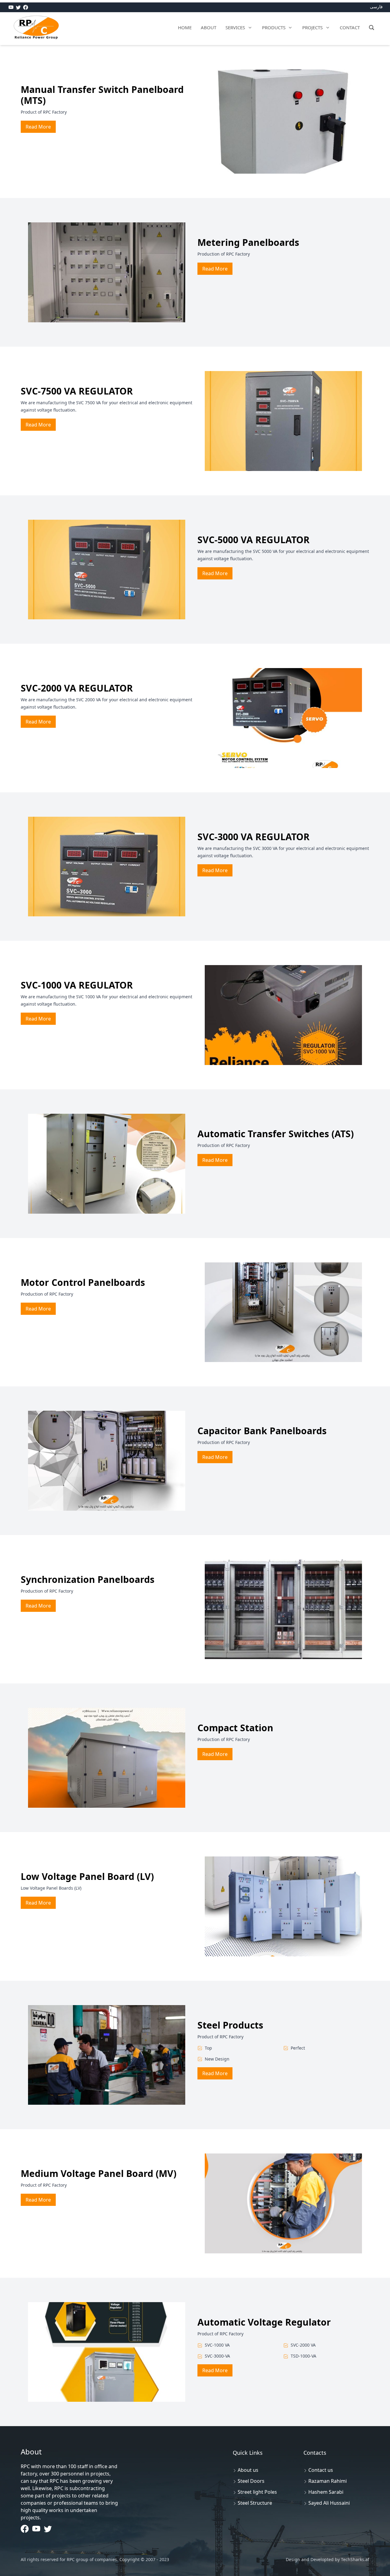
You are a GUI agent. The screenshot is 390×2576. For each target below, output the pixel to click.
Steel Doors (251, 2481)
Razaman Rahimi (328, 2481)
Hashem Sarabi (326, 2492)
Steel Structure (255, 2503)
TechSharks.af (355, 2559)
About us (248, 2470)
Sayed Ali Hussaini (329, 2503)
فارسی (376, 7)
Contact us (321, 2470)
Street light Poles (257, 2492)
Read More (38, 127)
